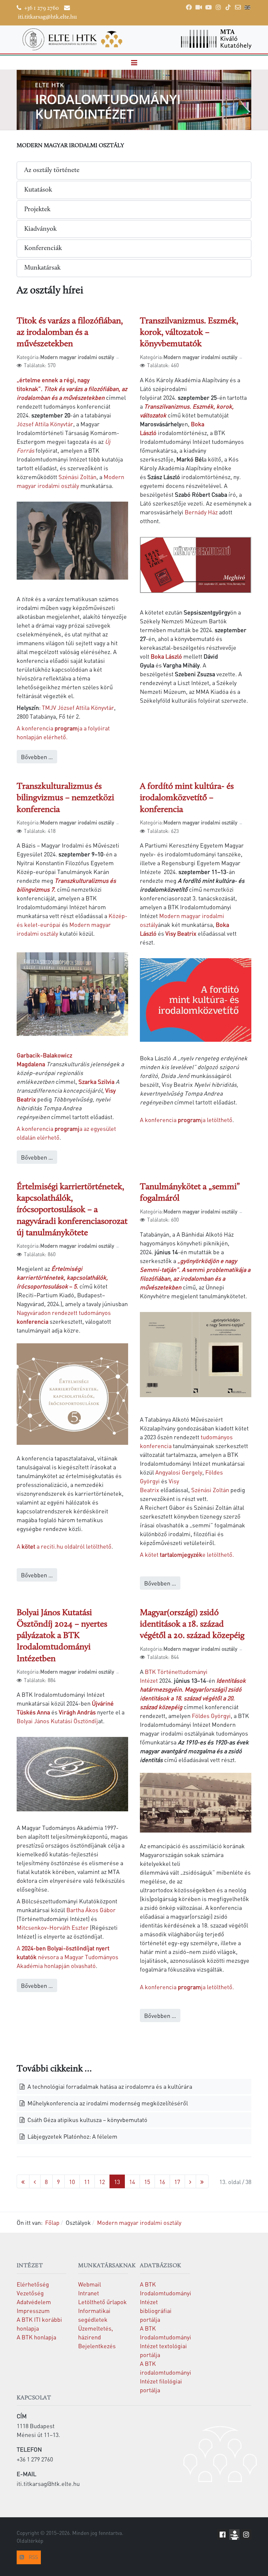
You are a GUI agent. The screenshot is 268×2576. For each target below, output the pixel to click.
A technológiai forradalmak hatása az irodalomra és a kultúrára (109, 2086)
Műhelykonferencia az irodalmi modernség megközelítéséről (107, 2103)
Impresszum (33, 2311)
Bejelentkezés (97, 2346)
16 (162, 2182)
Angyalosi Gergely (179, 1472)
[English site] (247, 8)
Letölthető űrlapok (102, 2302)
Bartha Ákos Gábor (91, 1910)
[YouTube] (209, 7)
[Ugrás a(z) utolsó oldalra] (202, 2182)
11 (87, 2182)
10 (72, 2182)
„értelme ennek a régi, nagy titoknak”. (72, 389)
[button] (134, 63)
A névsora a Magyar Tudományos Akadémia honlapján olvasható (67, 1957)
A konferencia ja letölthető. (187, 1987)
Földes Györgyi (211, 1716)
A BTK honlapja (36, 2337)
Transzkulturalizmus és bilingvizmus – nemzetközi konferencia (65, 798)
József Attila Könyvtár (45, 424)
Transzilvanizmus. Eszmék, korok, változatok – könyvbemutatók (189, 333)
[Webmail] (238, 7)
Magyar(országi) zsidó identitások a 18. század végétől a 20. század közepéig (192, 1624)
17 (177, 2182)
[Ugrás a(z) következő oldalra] (190, 2182)
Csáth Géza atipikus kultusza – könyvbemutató (87, 2120)
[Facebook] (189, 7)
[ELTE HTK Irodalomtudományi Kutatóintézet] (72, 39)
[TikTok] (228, 7)
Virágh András (77, 1712)
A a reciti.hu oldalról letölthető (64, 1546)
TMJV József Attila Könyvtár (78, 707)
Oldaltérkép (30, 2541)
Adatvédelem (34, 2302)
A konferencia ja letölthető (186, 1120)
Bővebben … (37, 757)
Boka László (166, 656)
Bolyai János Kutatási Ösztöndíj (57, 1721)
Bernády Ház (201, 512)
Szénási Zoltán (77, 477)
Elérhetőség (33, 2284)
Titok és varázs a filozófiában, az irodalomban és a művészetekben (70, 333)
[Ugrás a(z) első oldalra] (23, 2182)
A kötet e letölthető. (187, 1554)
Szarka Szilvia (96, 1081)
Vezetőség (30, 2293)
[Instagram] (218, 7)
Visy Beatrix (181, 933)
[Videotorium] (199, 7)
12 (102, 2182)
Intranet (89, 2293)
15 (147, 2182)
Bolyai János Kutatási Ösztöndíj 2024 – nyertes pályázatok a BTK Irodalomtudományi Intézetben (62, 1636)
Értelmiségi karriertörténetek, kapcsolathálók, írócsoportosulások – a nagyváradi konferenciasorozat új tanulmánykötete (72, 1210)
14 (132, 2182)
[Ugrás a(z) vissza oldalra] (35, 2182)
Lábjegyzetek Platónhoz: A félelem (72, 2136)
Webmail (90, 2284)
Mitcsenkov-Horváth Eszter (53, 1927)
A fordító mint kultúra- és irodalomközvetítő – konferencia (187, 798)
